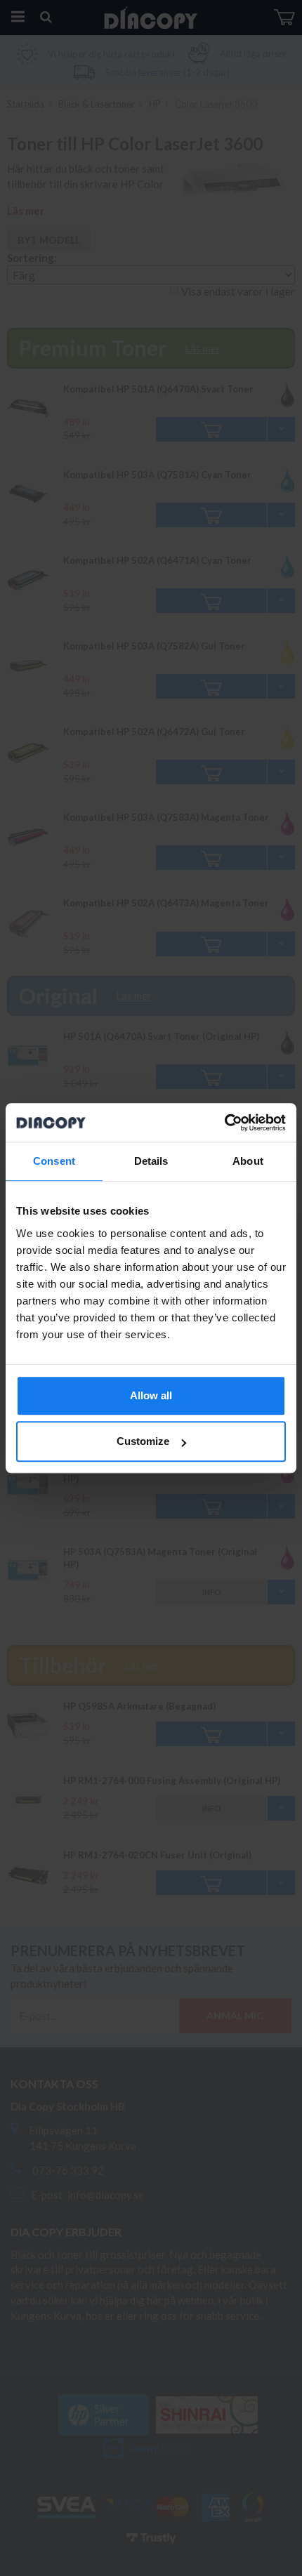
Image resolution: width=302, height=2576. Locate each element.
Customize (143, 1441)
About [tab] (248, 1161)
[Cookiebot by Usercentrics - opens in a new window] (224, 1123)
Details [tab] (151, 1161)
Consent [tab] (54, 1161)
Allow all (151, 1395)
